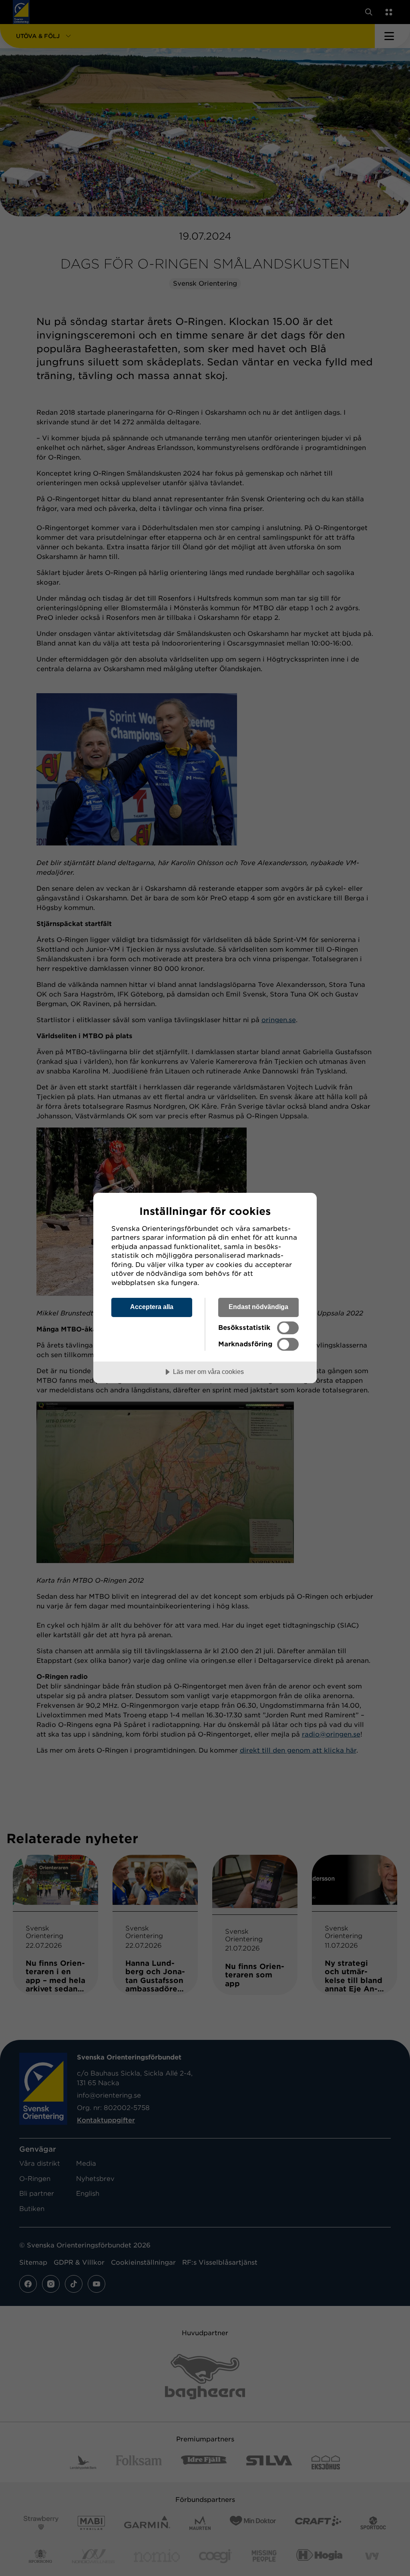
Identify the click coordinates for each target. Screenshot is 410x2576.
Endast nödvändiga (258, 1307)
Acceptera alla (152, 1307)
